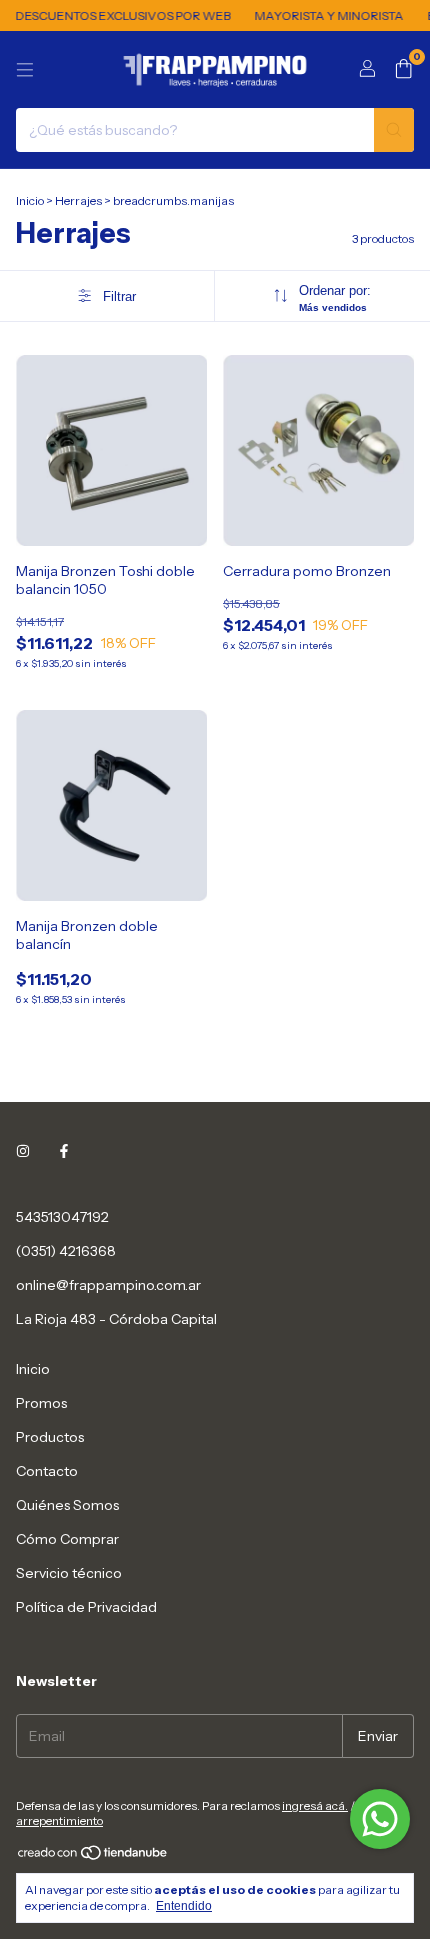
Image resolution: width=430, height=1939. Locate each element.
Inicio (30, 200)
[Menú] (25, 70)
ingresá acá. (315, 1805)
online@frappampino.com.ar (108, 1285)
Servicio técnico (69, 1573)
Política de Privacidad (86, 1607)
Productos (50, 1437)
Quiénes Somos (67, 1505)
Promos (41, 1403)
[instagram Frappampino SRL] (23, 1151)
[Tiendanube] (93, 1856)
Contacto (47, 1471)
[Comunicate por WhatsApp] (380, 1819)
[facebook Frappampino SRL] (64, 1151)
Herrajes (79, 200)
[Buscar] (394, 130)
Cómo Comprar (67, 1539)
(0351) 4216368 (66, 1251)
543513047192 (62, 1217)
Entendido (184, 1906)
